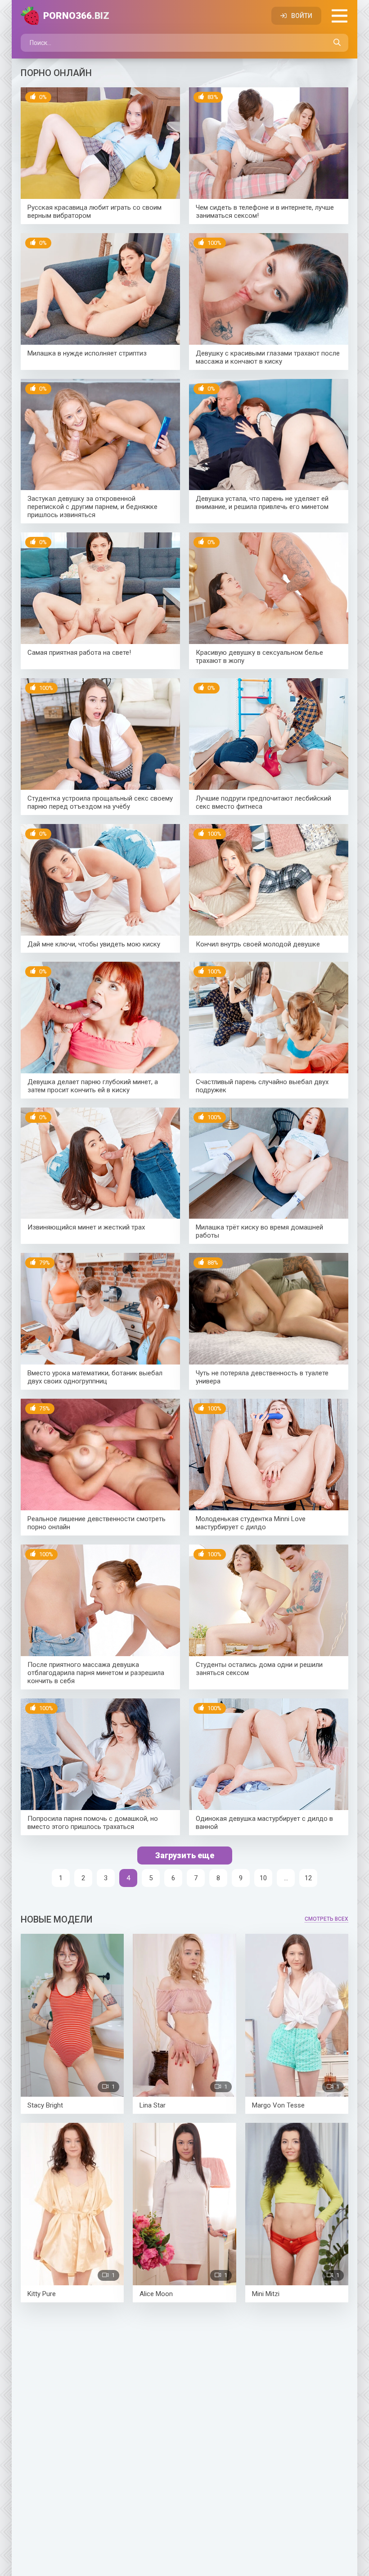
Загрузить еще (185, 1855)
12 (308, 1878)
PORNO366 (76, 16)
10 (263, 1878)
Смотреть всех (326, 1919)
